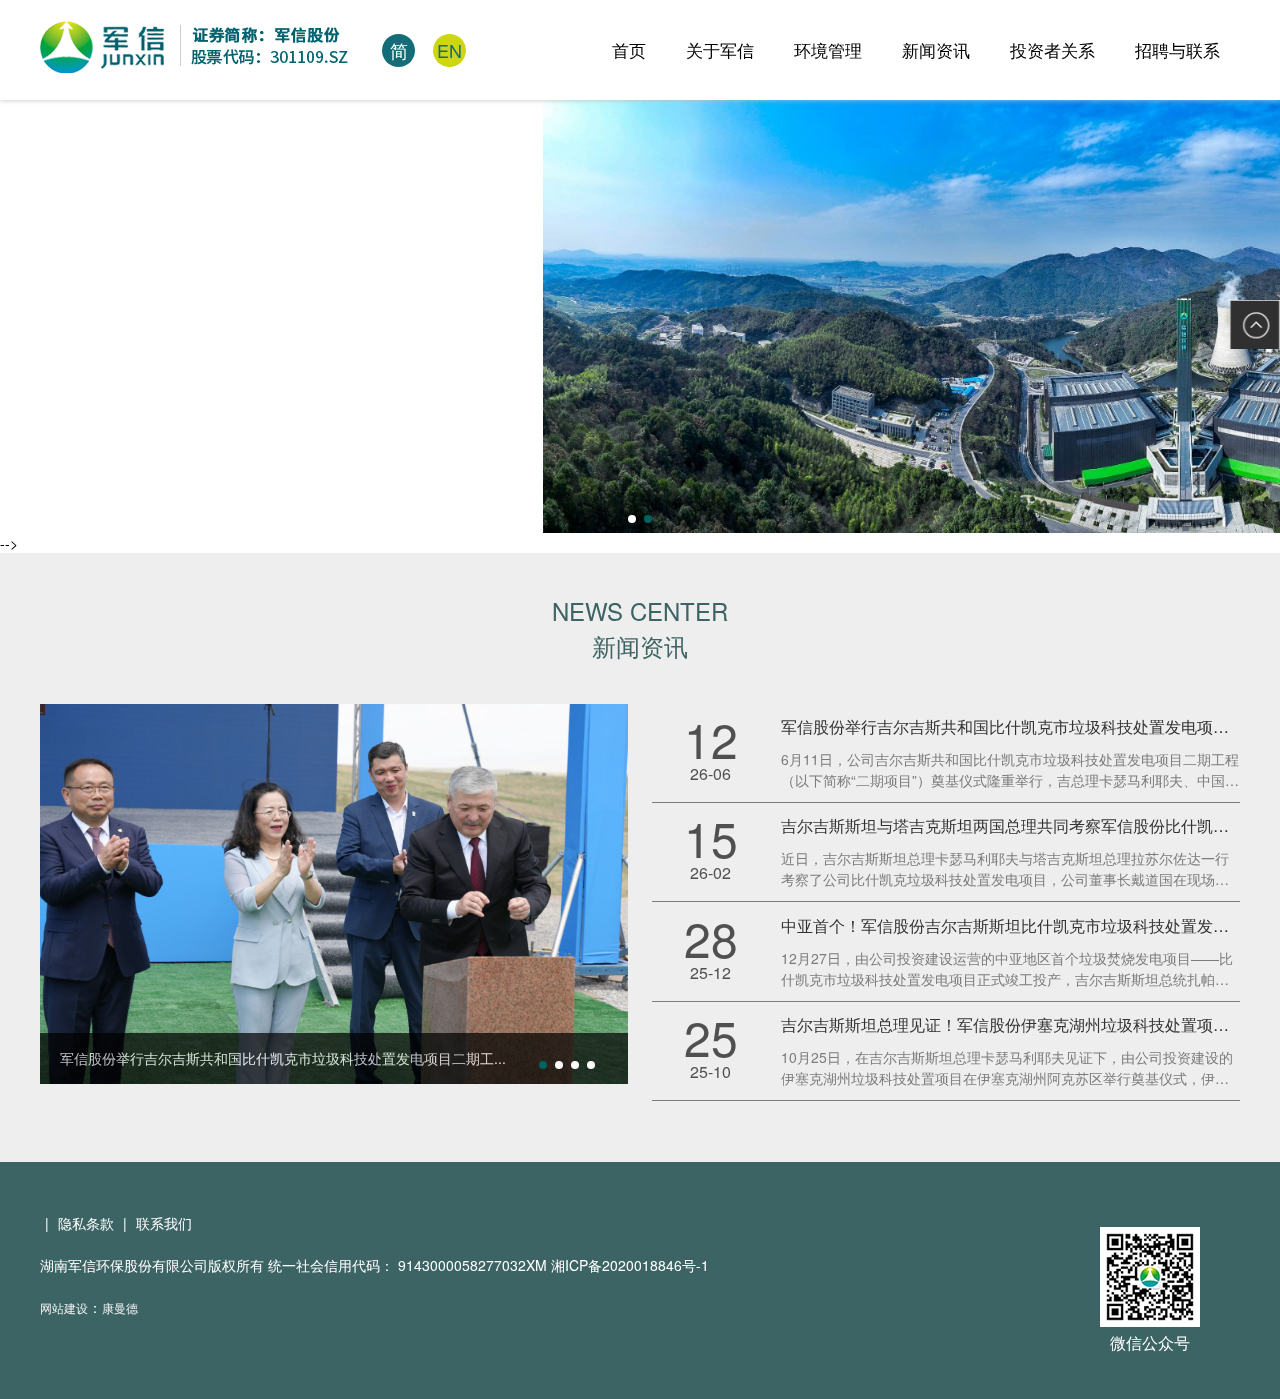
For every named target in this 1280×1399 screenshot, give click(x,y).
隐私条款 (86, 1223)
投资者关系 (1052, 49)
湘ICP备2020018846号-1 (630, 1265)
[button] (632, 519)
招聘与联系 (1177, 49)
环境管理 (828, 49)
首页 (629, 49)
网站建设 (64, 1307)
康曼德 (120, 1307)
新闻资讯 (936, 49)
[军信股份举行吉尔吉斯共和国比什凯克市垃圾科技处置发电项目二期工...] (334, 892)
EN (449, 50)
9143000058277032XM (474, 1265)
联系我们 (164, 1223)
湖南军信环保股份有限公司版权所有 (152, 1265)
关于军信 (720, 49)
